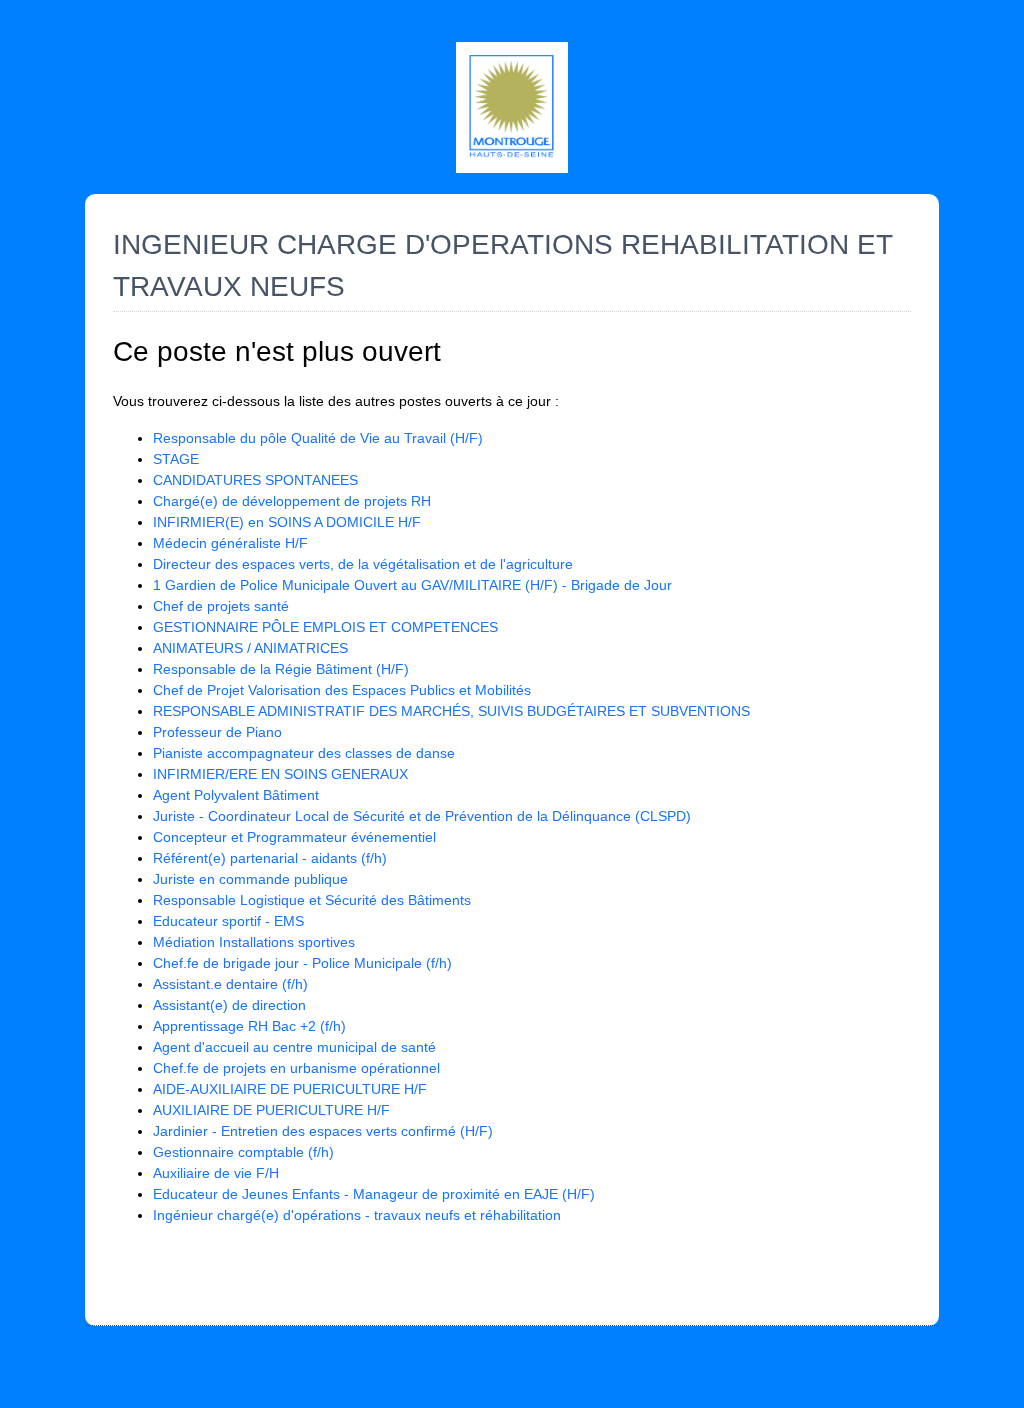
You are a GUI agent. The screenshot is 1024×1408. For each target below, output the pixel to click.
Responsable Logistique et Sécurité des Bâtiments (312, 900)
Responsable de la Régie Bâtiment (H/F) (281, 669)
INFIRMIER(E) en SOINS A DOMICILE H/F (287, 522)
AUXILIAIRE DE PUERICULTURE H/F (271, 1110)
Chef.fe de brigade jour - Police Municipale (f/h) (302, 963)
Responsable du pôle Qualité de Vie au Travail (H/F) (318, 438)
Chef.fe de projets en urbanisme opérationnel (296, 1068)
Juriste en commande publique (250, 879)
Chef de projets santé (221, 606)
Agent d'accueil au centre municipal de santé (294, 1047)
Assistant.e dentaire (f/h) (230, 984)
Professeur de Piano (217, 732)
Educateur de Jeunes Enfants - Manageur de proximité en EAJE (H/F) (374, 1194)
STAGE (176, 459)
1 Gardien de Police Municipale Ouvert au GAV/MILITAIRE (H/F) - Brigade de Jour (412, 585)
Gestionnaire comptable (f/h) (243, 1152)
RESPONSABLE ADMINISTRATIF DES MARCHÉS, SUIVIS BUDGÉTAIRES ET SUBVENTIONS (451, 711)
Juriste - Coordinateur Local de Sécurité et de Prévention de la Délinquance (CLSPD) (422, 816)
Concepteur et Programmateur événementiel (294, 837)
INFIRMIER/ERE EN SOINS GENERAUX (280, 774)
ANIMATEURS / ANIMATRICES (250, 648)
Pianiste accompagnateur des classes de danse (304, 753)
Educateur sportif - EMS (228, 921)
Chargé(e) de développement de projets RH (292, 501)
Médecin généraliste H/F (230, 543)
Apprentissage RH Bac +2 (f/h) (249, 1026)
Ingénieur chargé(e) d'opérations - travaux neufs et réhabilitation (357, 1215)
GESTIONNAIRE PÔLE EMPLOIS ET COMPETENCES (325, 627)
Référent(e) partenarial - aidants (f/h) (270, 858)
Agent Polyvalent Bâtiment (236, 795)
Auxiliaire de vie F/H (216, 1173)
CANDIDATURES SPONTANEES (255, 480)
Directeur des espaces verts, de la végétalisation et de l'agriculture (363, 564)
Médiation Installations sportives (254, 942)
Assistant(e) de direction (229, 1005)
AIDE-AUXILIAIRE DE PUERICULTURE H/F (290, 1089)
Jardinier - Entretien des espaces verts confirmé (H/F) (323, 1131)
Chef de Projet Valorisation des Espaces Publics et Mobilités (342, 690)
